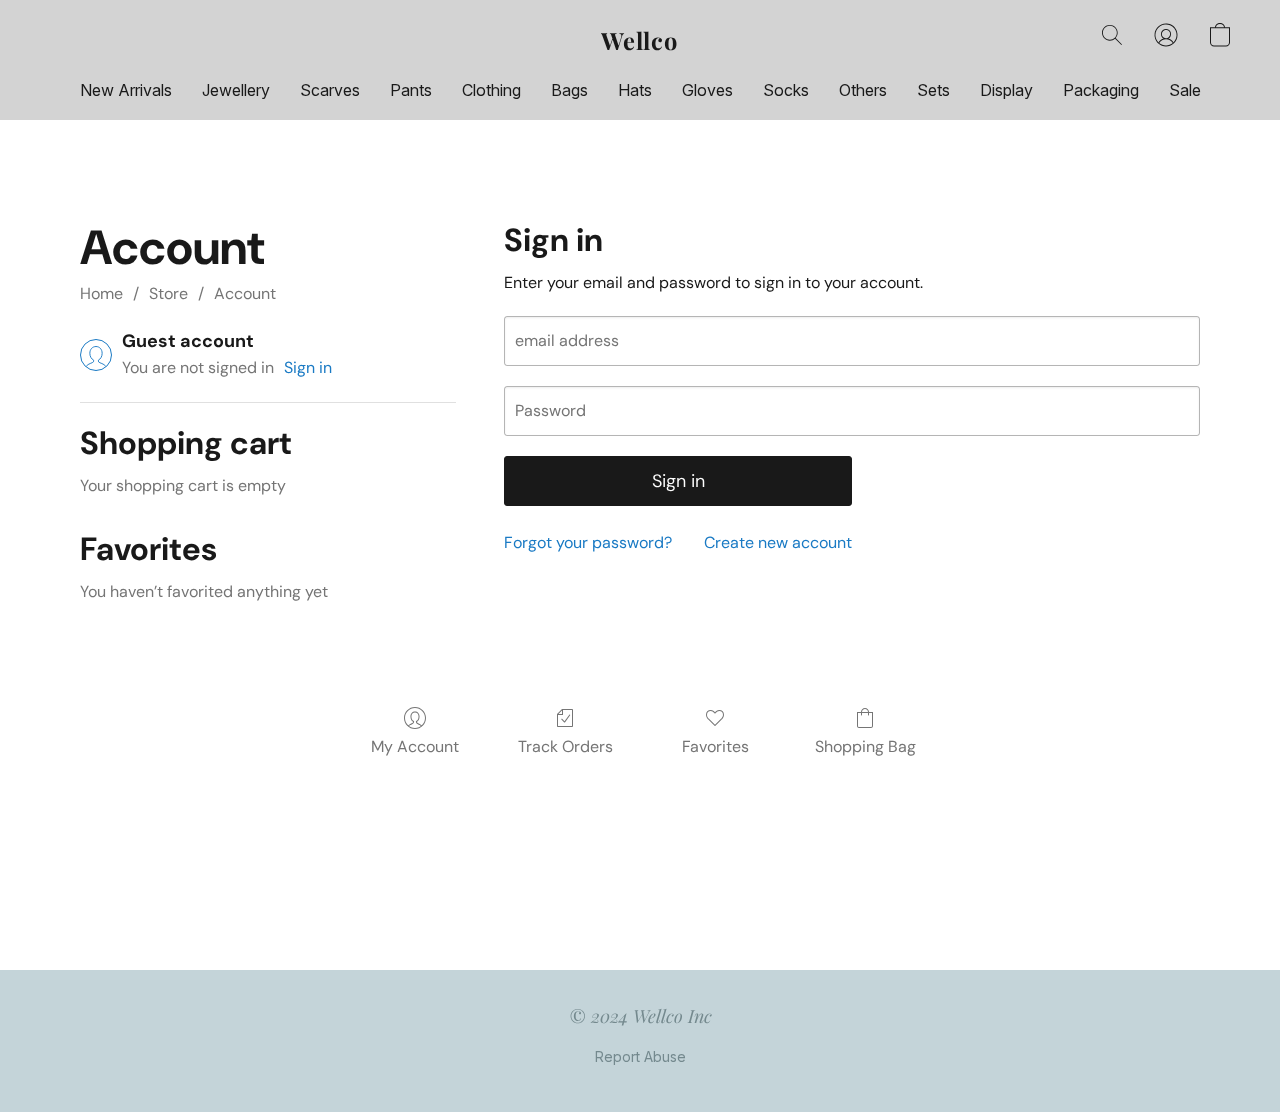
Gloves (707, 90)
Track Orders (565, 746)
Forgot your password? (588, 542)
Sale (1185, 90)
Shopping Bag (865, 746)
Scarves (330, 90)
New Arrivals (126, 90)
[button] (640, 40)
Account (245, 293)
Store (168, 293)
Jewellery (236, 90)
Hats (635, 90)
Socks (786, 90)
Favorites (715, 746)
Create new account (778, 542)
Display (1006, 90)
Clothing (491, 90)
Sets (933, 90)
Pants (411, 90)
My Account (415, 746)
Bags (569, 90)
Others (863, 90)
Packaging (1101, 90)
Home (101, 293)
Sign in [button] (308, 367)
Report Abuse (640, 1056)
